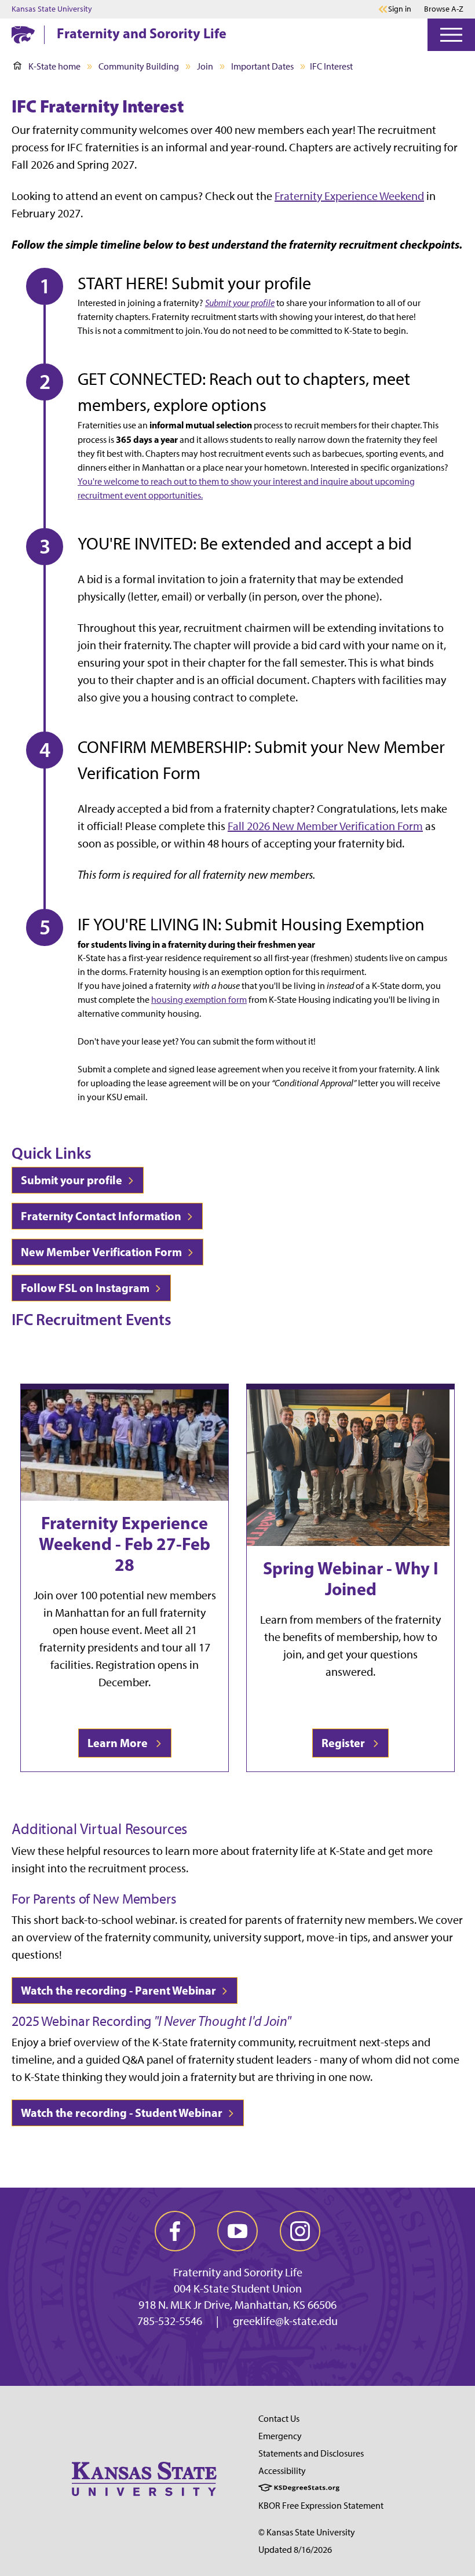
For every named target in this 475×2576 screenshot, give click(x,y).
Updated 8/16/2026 (295, 2550)
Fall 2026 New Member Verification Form (325, 826)
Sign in (400, 9)
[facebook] (175, 2231)
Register (346, 1743)
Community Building (139, 66)
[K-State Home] (23, 34)
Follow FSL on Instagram (86, 1288)
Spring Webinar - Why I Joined (351, 1578)
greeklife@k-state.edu (285, 2321)
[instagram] (300, 2231)
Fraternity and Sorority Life (142, 33)
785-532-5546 (170, 2321)
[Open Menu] (451, 35)
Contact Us (279, 2419)
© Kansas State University (307, 2532)
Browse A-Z (444, 9)
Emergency (280, 2436)
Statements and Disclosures (311, 2453)
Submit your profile (73, 1180)
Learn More (120, 1743)
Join (205, 66)
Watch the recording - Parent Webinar (120, 1990)
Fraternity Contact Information (102, 1216)
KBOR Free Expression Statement (321, 2506)
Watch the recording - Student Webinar (123, 2113)
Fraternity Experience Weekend (349, 196)
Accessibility (282, 2471)
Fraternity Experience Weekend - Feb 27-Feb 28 (125, 1544)
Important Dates (262, 66)
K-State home (54, 66)
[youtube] (237, 2231)
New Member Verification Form (103, 1252)
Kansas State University (52, 9)
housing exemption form (199, 1000)
